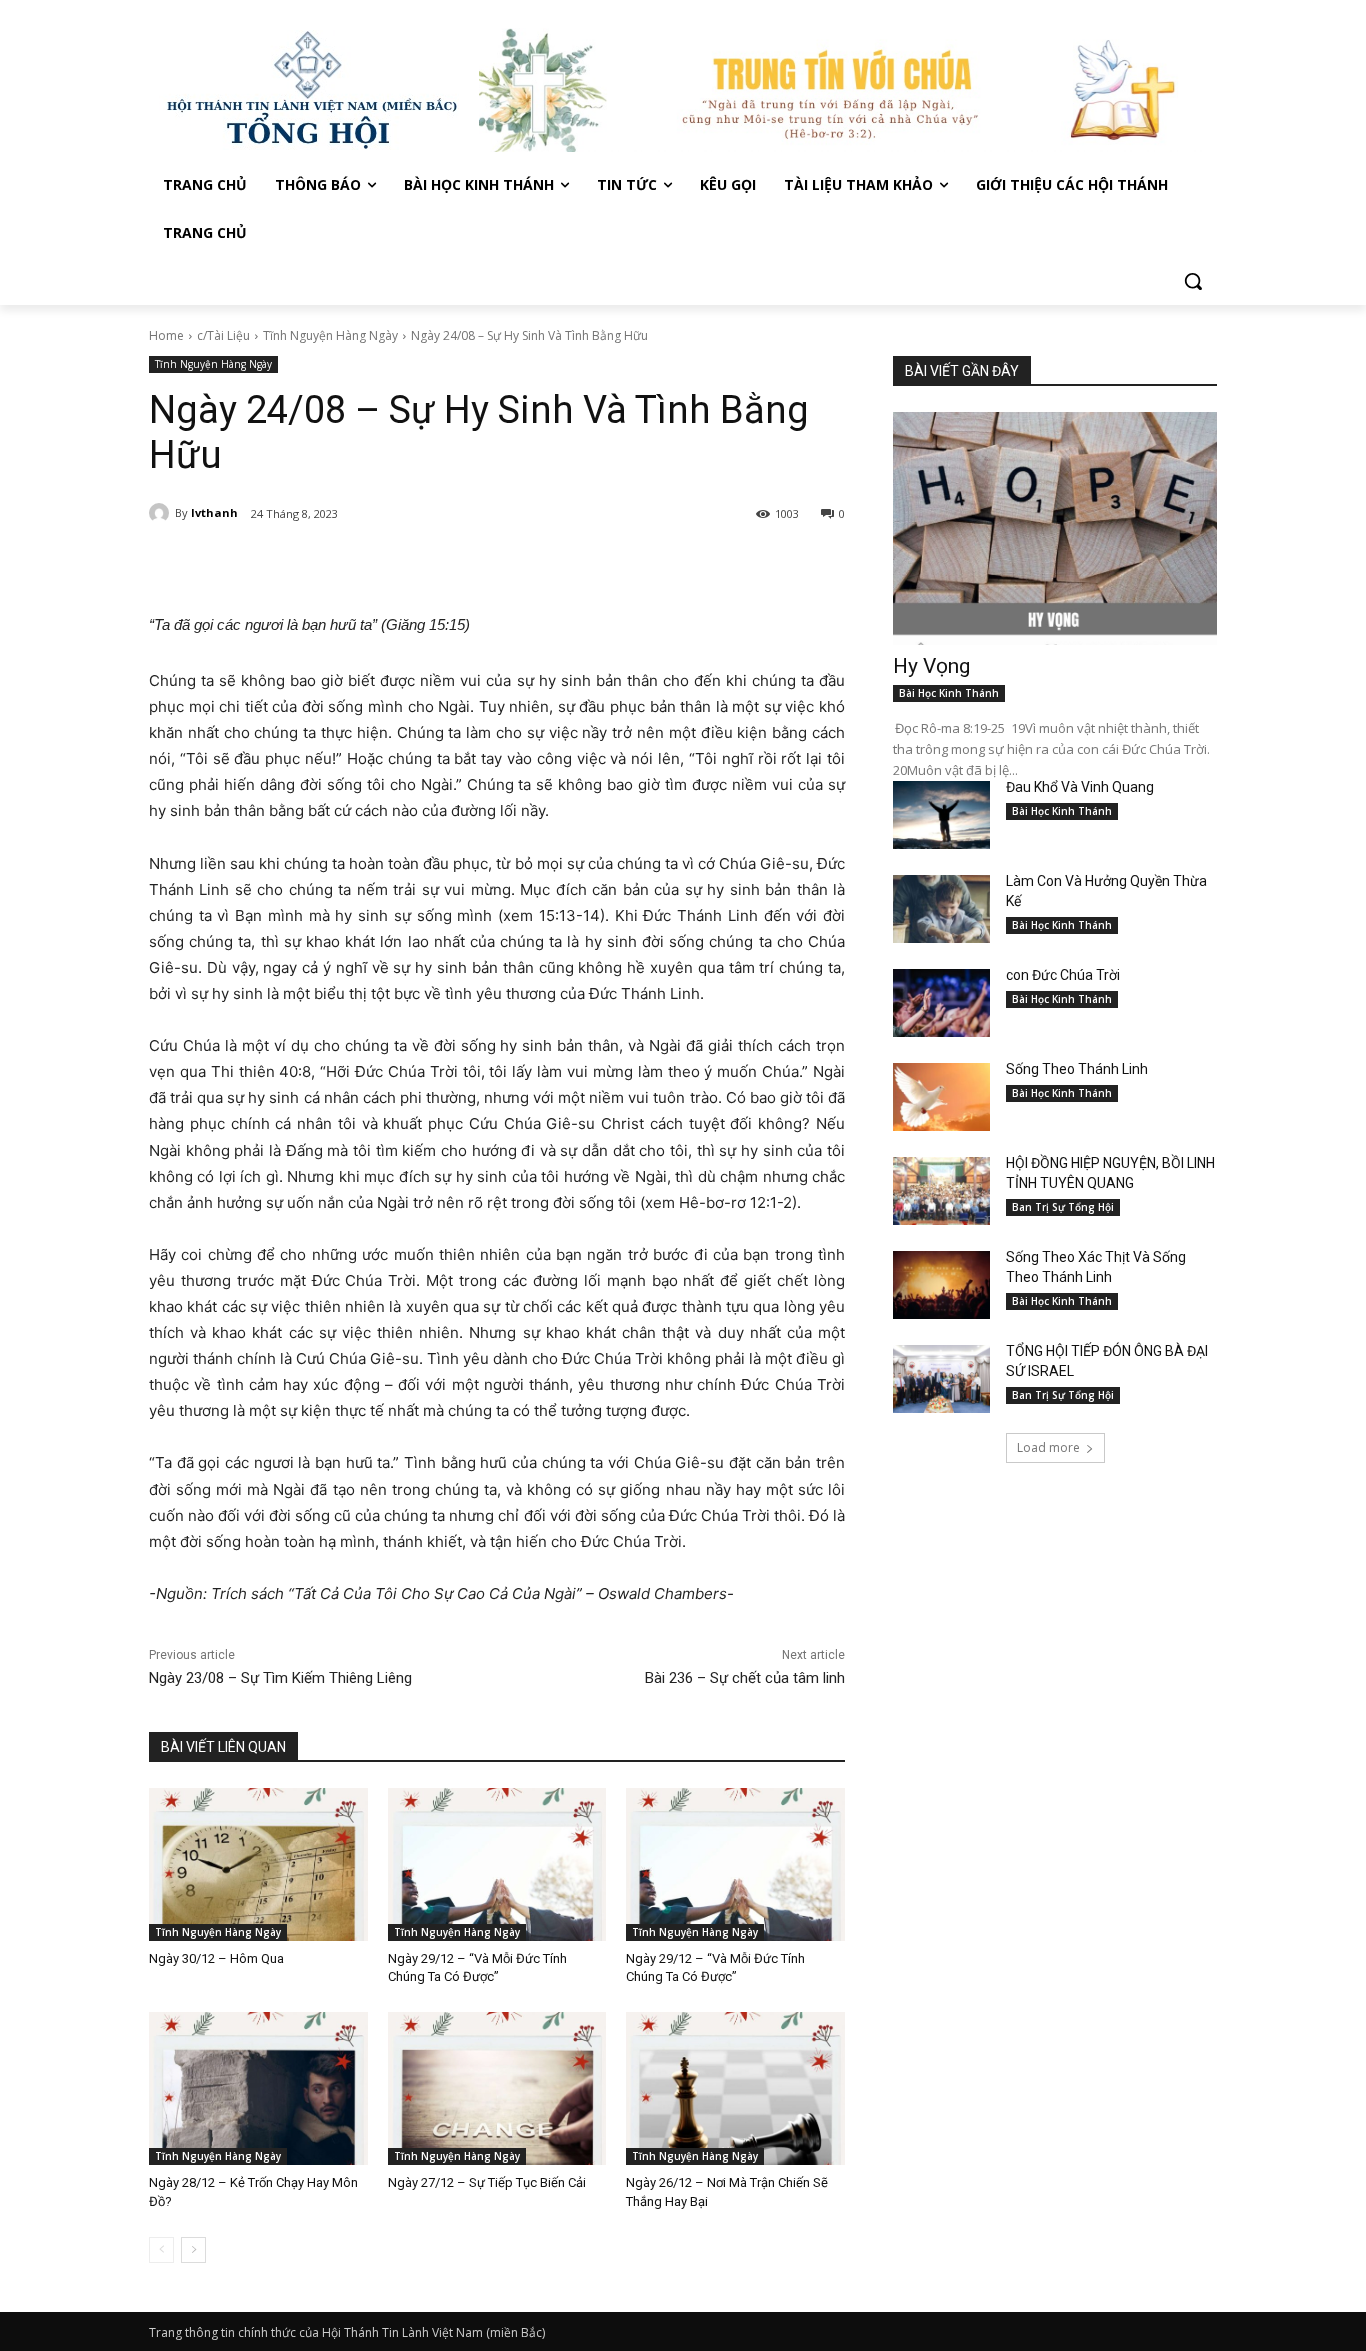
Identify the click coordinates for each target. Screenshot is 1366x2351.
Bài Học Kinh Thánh (949, 693)
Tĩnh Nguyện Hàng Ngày (330, 335)
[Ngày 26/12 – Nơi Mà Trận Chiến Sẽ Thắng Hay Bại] (735, 2088)
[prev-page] (161, 2250)
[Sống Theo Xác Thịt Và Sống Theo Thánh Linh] (941, 1285)
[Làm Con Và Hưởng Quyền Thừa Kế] (941, 909)
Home (166, 335)
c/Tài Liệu (223, 335)
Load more (1048, 1447)
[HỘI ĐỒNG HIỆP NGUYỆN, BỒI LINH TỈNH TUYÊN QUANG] (941, 1191)
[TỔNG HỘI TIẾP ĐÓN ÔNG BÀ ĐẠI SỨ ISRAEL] (941, 1379)
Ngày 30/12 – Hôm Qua (216, 1958)
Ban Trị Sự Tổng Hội (1063, 1207)
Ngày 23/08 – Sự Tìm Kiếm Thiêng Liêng (280, 1678)
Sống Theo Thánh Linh (1077, 1069)
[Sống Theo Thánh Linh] (941, 1097)
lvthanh (214, 512)
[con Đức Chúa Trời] (941, 1003)
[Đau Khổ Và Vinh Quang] (941, 815)
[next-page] (193, 2250)
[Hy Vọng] (1055, 528)
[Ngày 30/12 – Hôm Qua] (258, 1864)
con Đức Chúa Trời (1063, 975)
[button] (1193, 281)
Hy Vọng (934, 666)
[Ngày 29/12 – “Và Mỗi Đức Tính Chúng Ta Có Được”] (497, 1864)
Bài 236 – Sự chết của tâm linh (745, 1678)
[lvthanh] (162, 513)
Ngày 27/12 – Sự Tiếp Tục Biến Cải (487, 2182)
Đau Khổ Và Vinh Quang (1081, 787)
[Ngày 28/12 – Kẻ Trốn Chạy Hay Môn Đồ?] (258, 2088)
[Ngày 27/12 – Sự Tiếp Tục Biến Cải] (497, 2088)
